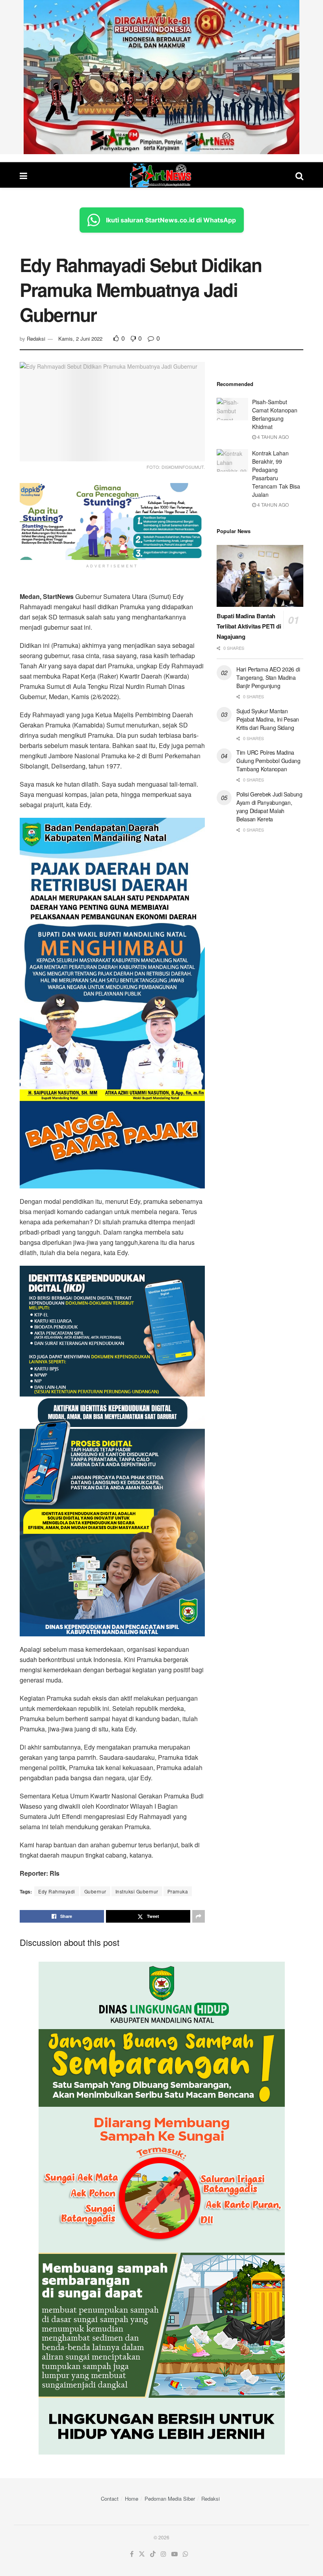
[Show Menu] (23, 175)
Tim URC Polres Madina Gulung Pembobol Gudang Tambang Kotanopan (268, 761)
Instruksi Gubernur (137, 1891)
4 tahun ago (272, 437)
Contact (110, 2499)
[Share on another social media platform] (199, 1916)
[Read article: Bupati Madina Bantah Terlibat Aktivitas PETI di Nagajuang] (260, 576)
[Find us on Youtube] (174, 2554)
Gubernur (95, 1891)
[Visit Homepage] (161, 175)
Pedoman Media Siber (170, 2499)
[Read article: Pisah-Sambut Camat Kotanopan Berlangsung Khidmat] (232, 409)
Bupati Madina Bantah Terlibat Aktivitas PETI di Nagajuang (249, 626)
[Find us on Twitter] (142, 2554)
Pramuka (178, 1891)
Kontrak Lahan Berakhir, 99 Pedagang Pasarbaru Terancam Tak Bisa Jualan (276, 474)
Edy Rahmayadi (57, 1891)
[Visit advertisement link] (161, 77)
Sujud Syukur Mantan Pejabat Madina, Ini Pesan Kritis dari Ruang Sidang (268, 719)
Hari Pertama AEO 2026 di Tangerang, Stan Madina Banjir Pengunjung (268, 677)
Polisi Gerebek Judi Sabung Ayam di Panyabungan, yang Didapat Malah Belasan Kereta (269, 807)
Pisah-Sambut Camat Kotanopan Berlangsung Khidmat (275, 414)
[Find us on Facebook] (132, 2554)
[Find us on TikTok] (153, 2554)
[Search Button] (299, 175)
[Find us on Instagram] (163, 2554)
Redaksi (36, 339)
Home (132, 2499)
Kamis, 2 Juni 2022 (80, 339)
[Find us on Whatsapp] (186, 2554)
